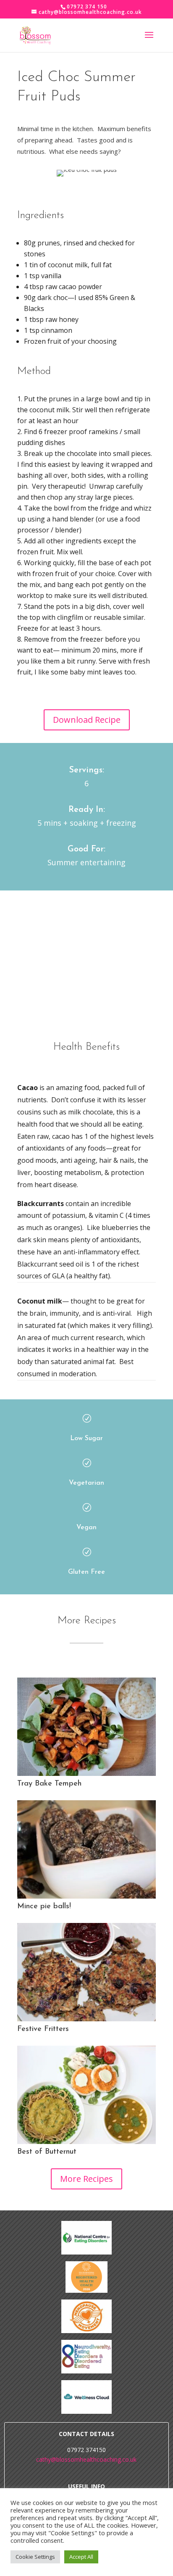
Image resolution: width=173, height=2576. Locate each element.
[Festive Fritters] (86, 1972)
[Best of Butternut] (86, 2095)
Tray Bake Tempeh (49, 1784)
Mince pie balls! (44, 1907)
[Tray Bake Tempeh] (86, 1727)
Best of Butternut (47, 2152)
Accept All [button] (81, 2557)
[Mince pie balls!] (86, 1849)
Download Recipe (87, 720)
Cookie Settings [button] (35, 2557)
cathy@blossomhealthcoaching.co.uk (86, 2459)
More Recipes (86, 2179)
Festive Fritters (43, 2029)
